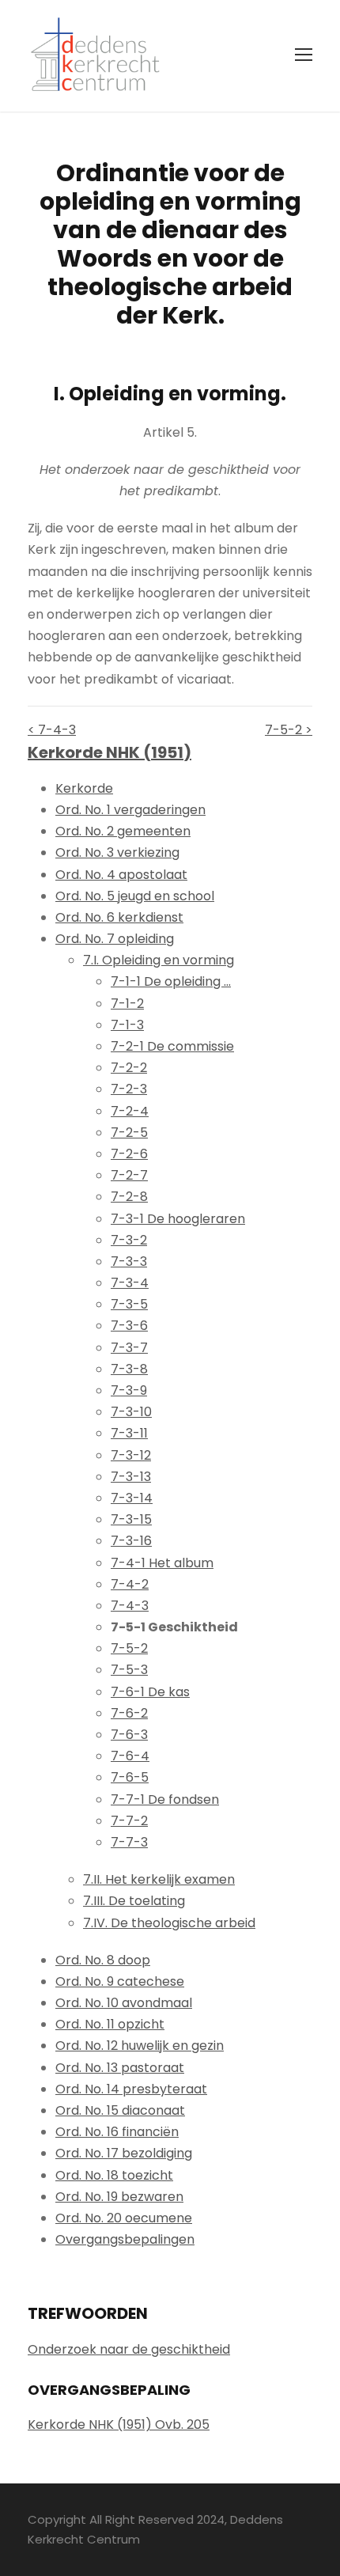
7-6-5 (130, 1777)
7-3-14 (132, 1498)
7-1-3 (127, 1025)
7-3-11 (129, 1433)
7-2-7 (129, 1175)
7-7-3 (129, 1842)
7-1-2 (127, 1004)
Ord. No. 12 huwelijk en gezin (140, 2046)
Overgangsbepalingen (125, 2239)
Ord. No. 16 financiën (117, 2132)
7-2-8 (129, 1197)
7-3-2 (129, 1240)
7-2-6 (129, 1154)
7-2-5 (129, 1133)
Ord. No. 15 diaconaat (120, 2110)
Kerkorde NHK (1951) (110, 752)
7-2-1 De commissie (172, 1046)
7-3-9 (129, 1390)
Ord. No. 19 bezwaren (119, 2197)
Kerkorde (84, 788)
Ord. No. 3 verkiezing (117, 852)
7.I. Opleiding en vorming (159, 960)
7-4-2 (130, 1584)
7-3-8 (129, 1369)
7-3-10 (131, 1412)
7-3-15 (131, 1519)
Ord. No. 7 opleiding (115, 939)
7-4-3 (130, 1606)
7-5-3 (129, 1670)
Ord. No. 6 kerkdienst (119, 917)
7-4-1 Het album (162, 1563)
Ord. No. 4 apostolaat (121, 875)
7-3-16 (131, 1541)
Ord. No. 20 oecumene (124, 2218)
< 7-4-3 (52, 730)
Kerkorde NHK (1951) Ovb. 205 (119, 2424)
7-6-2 (129, 1713)
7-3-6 (129, 1326)
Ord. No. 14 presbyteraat (131, 2089)
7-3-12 (131, 1455)
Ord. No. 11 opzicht (110, 2024)
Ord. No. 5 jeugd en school (135, 896)
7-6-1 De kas (150, 1692)
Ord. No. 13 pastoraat (120, 2068)
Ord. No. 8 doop (103, 1960)
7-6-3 (129, 1735)
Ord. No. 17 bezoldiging (124, 2153)
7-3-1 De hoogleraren (178, 1219)
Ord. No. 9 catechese (120, 1981)
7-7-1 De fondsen (165, 1799)
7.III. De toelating (134, 1901)
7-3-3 (129, 1261)
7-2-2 (129, 1068)
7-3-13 (131, 1477)
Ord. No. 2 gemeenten (123, 831)
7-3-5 (129, 1304)
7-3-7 (129, 1348)
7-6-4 (130, 1756)
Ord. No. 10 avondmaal (124, 2003)
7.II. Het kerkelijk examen (159, 1879)
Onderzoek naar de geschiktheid (129, 2349)
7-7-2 (129, 1821)
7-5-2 (129, 1648)
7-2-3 (129, 1089)
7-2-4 (130, 1111)
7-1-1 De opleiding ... (171, 981)
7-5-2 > (289, 730)
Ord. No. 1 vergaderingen (130, 810)
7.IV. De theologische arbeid (169, 1923)
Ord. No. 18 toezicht (114, 2175)
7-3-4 (130, 1283)
